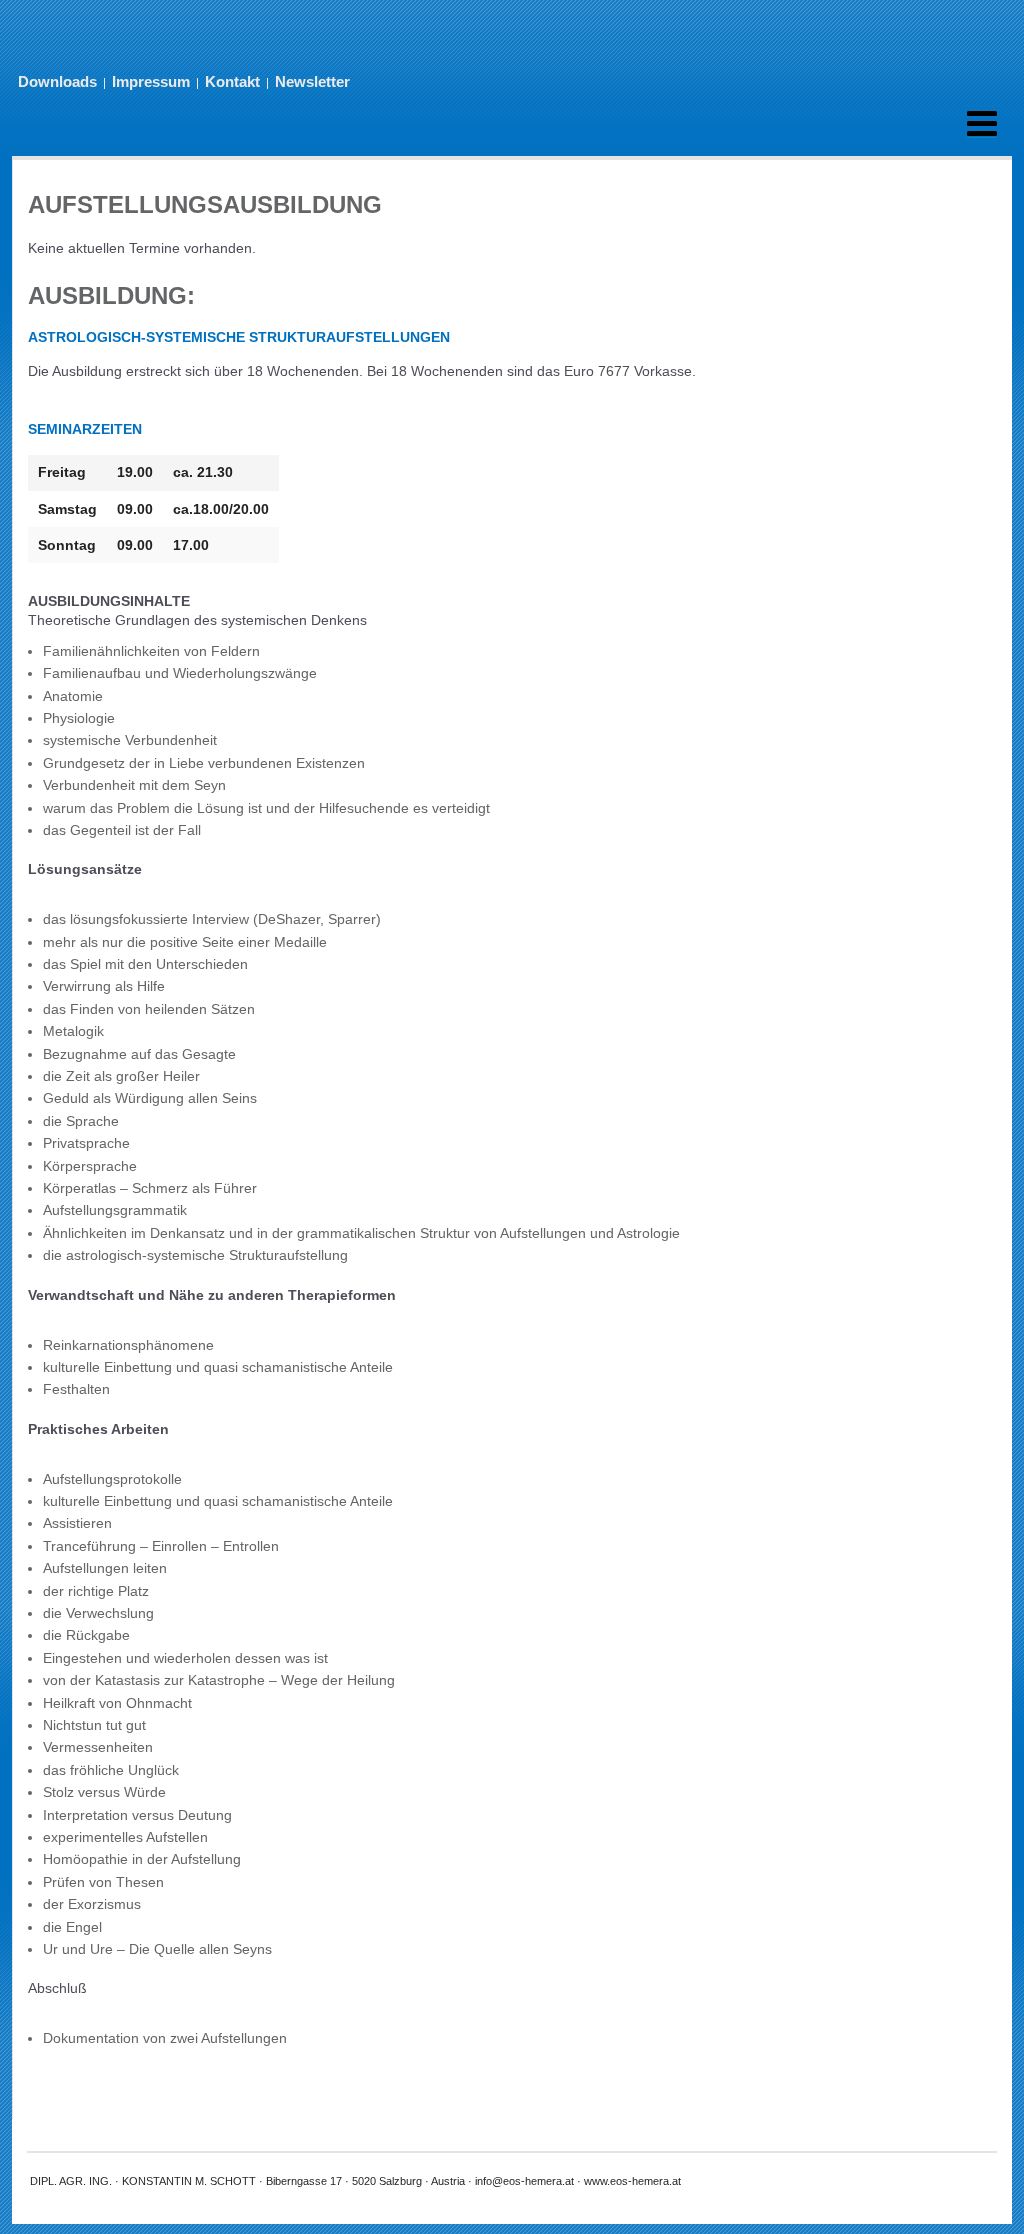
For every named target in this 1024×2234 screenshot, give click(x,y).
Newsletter (312, 81)
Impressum (151, 81)
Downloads (57, 81)
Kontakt (232, 81)
